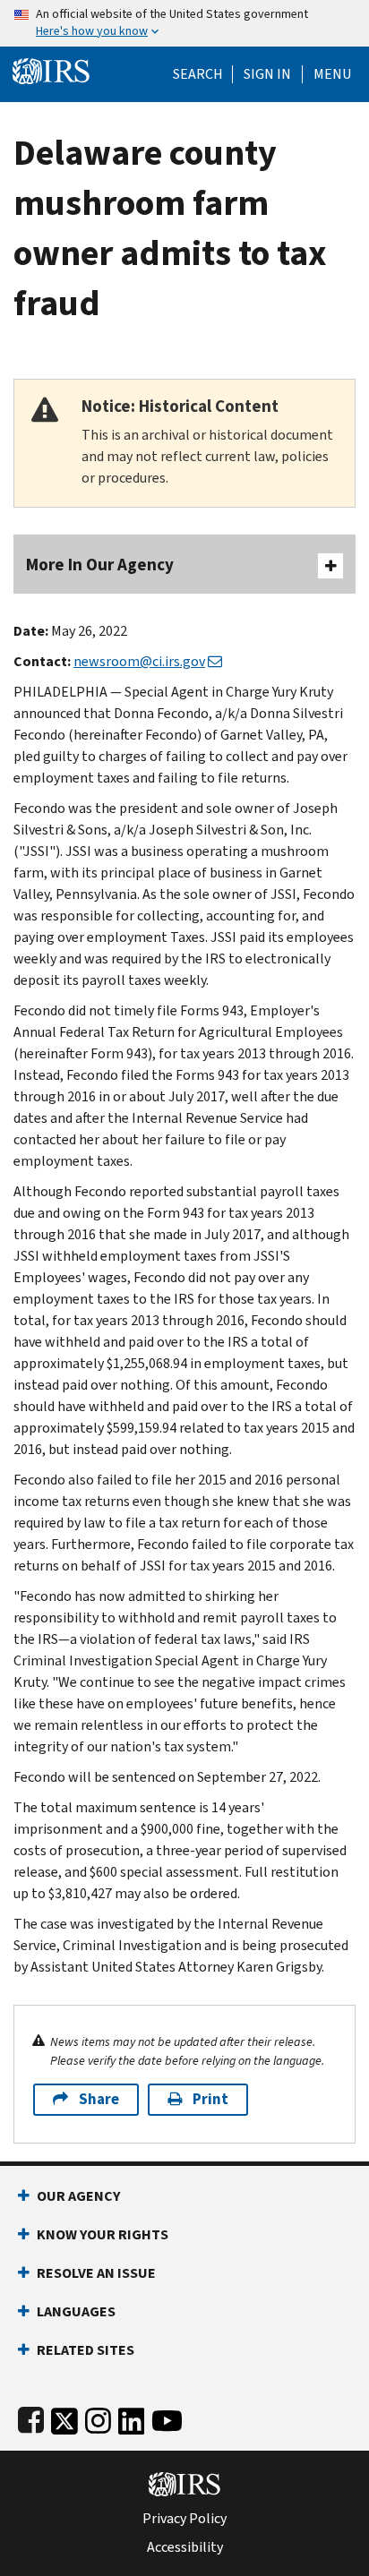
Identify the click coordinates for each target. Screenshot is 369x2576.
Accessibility (185, 2547)
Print (210, 2099)
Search (198, 74)
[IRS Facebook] (31, 2417)
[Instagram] (98, 2417)
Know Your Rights (103, 2234)
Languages (76, 2311)
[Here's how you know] (184, 23)
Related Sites (86, 2350)
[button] (267, 74)
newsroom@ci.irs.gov (139, 661)
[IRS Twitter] (64, 2417)
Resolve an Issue (96, 2273)
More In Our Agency (100, 565)
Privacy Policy (184, 2519)
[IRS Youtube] (167, 2417)
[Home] (51, 69)
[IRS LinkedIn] (132, 2417)
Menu (332, 74)
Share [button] (99, 2099)
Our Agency (78, 2196)
